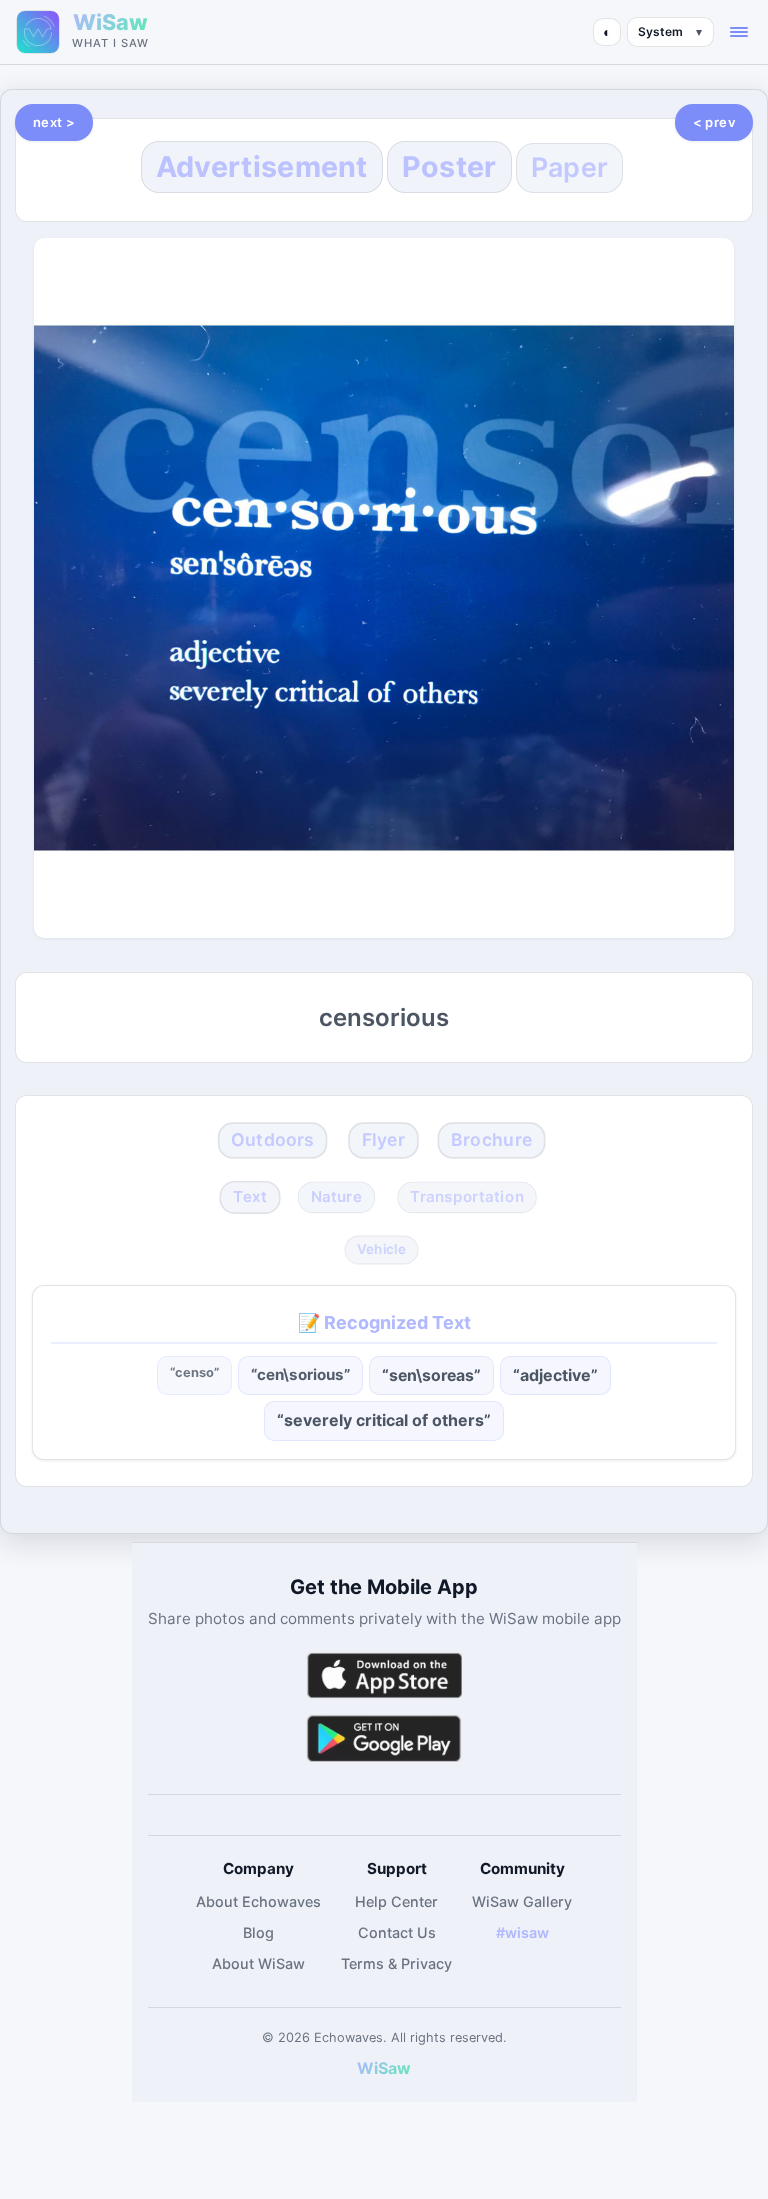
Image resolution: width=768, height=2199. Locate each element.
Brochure (491, 1139)
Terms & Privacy (396, 1963)
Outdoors (273, 1139)
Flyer (383, 1139)
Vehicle (382, 1250)
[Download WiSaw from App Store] (384, 1675)
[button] (739, 32)
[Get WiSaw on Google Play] (384, 1737)
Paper (570, 167)
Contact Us (397, 1932)
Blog (258, 1932)
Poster (449, 166)
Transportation (467, 1197)
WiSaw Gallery (522, 1901)
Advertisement (262, 166)
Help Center (396, 1901)
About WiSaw (258, 1963)
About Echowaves (258, 1901)
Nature (336, 1197)
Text (250, 1197)
